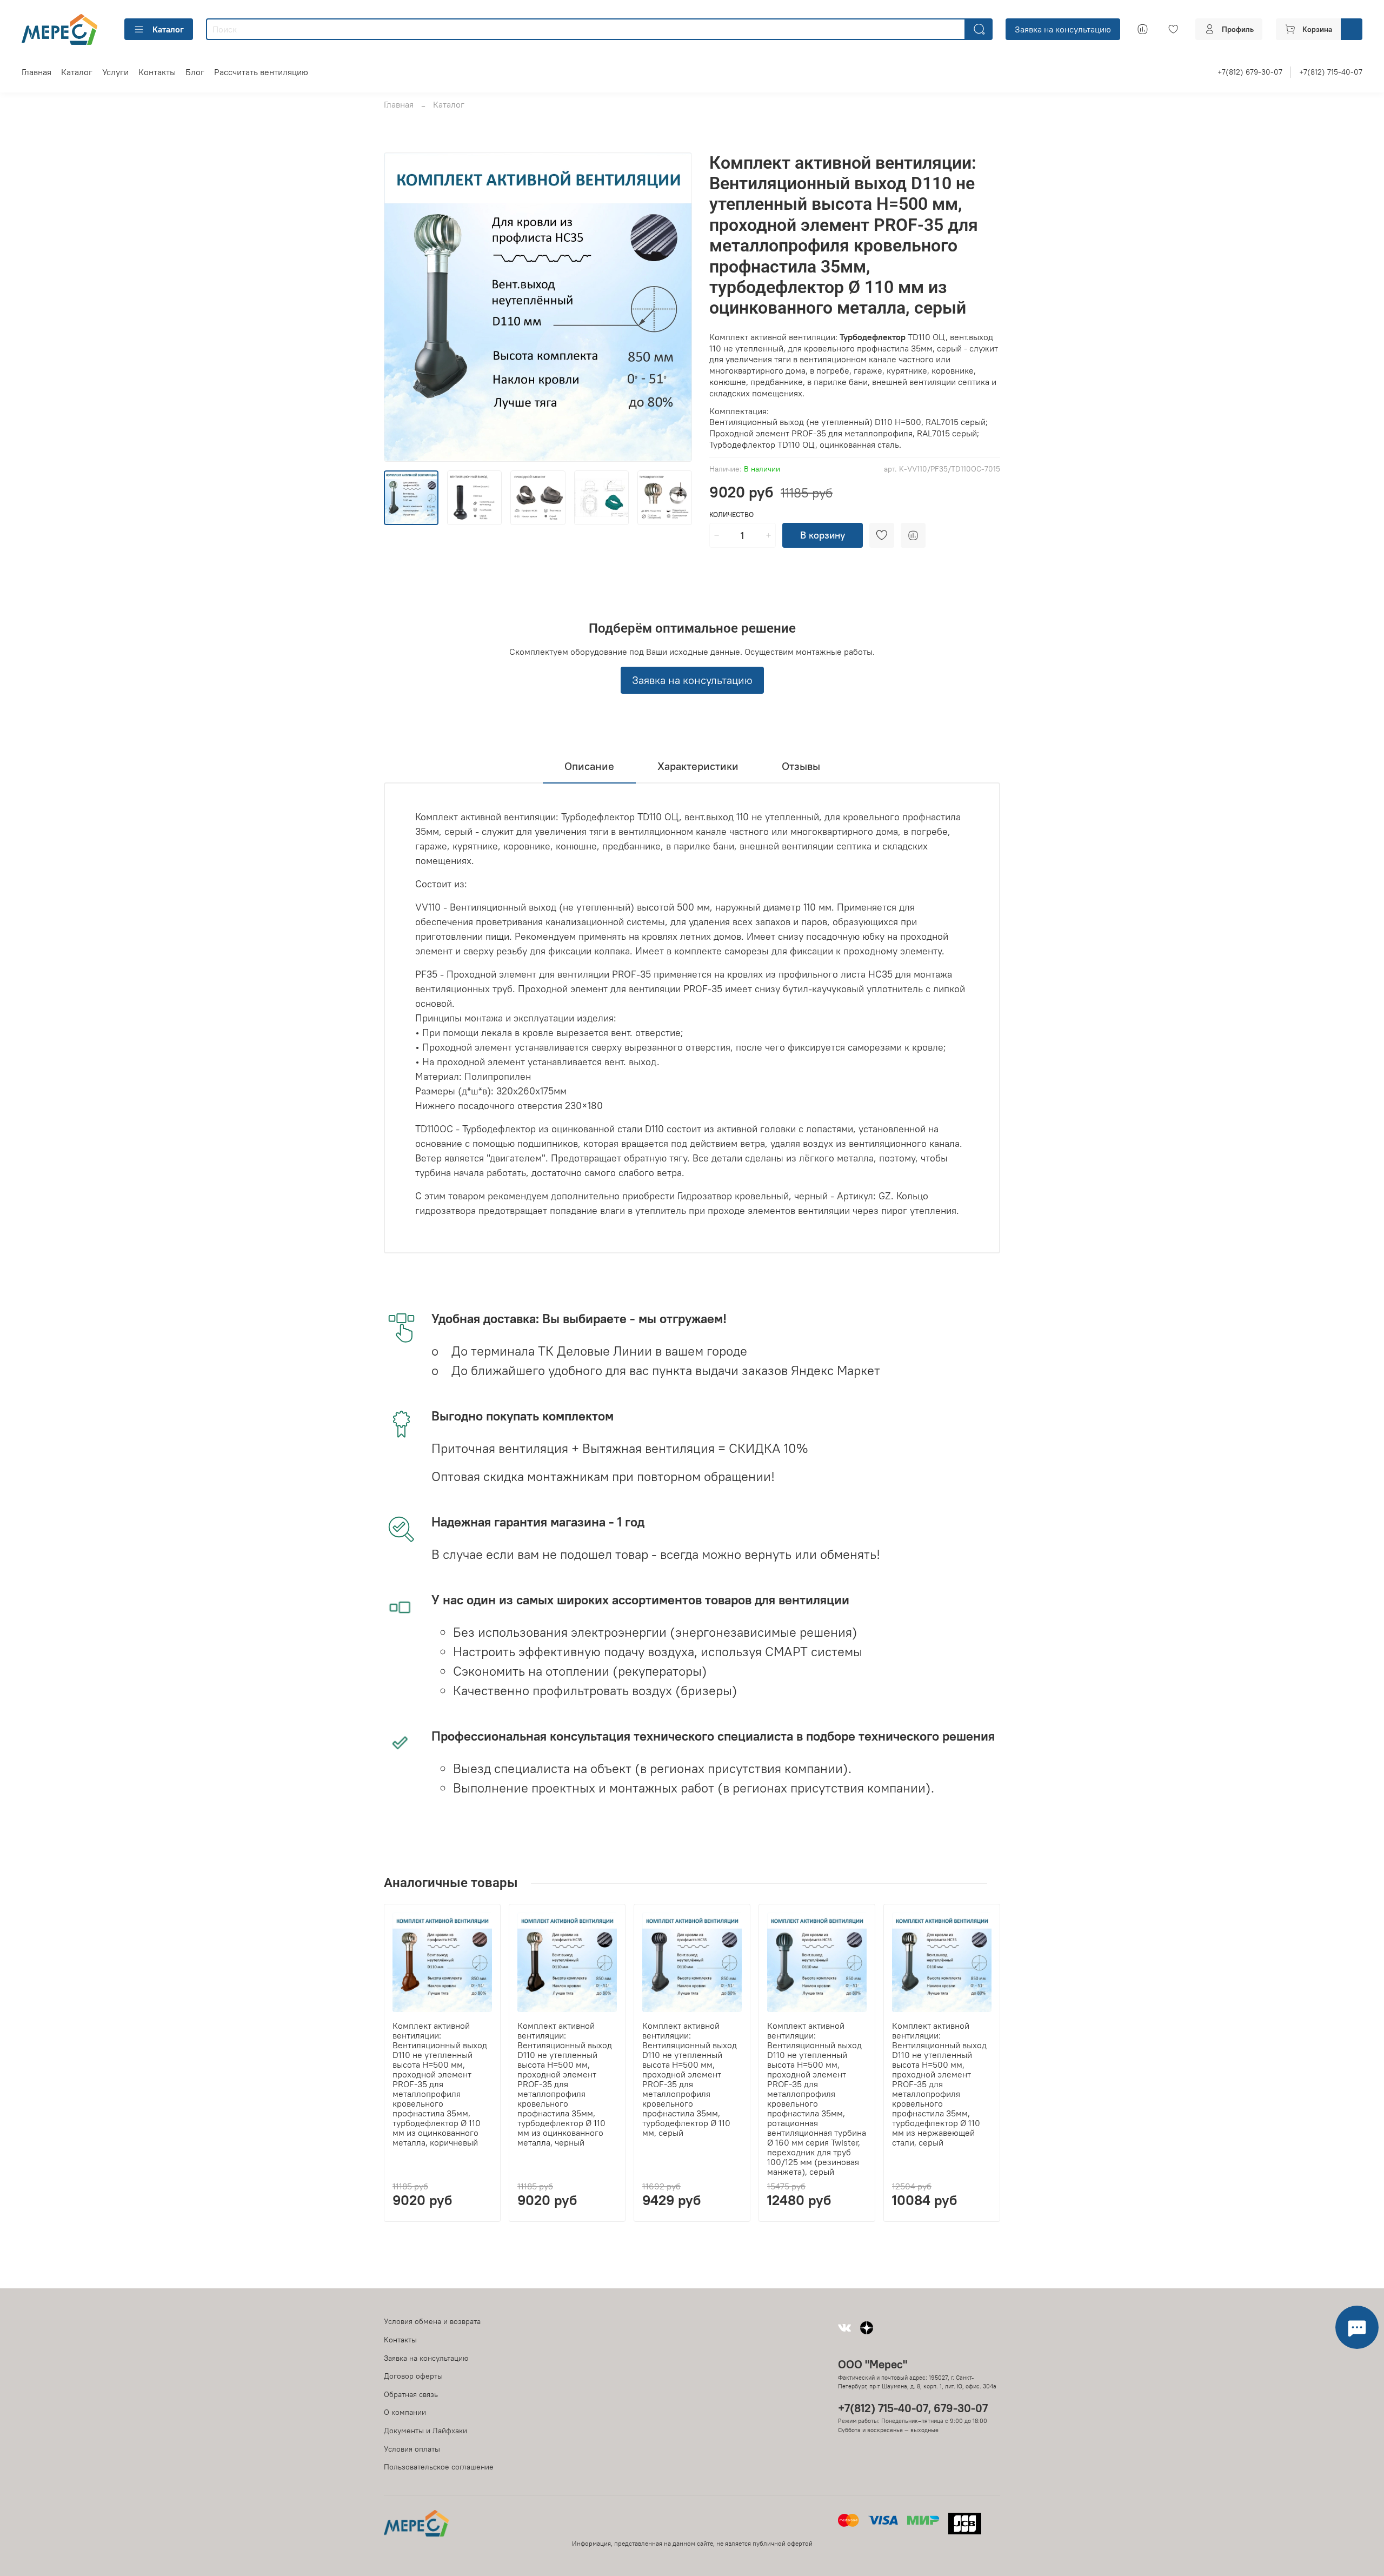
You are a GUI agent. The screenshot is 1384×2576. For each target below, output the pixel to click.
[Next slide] (675, 307)
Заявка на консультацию (1063, 29)
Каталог (168, 29)
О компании (405, 2412)
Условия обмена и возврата (432, 2321)
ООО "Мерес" (873, 2364)
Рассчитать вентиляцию (261, 72)
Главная (36, 72)
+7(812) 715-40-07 (1331, 72)
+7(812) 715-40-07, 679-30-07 (913, 2408)
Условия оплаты (412, 2449)
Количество (731, 514)
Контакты (157, 72)
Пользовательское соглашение (439, 2467)
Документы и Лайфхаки (425, 2431)
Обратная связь (411, 2394)
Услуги (115, 72)
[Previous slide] (401, 307)
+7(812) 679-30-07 (1250, 72)
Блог (195, 72)
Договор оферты (413, 2376)
